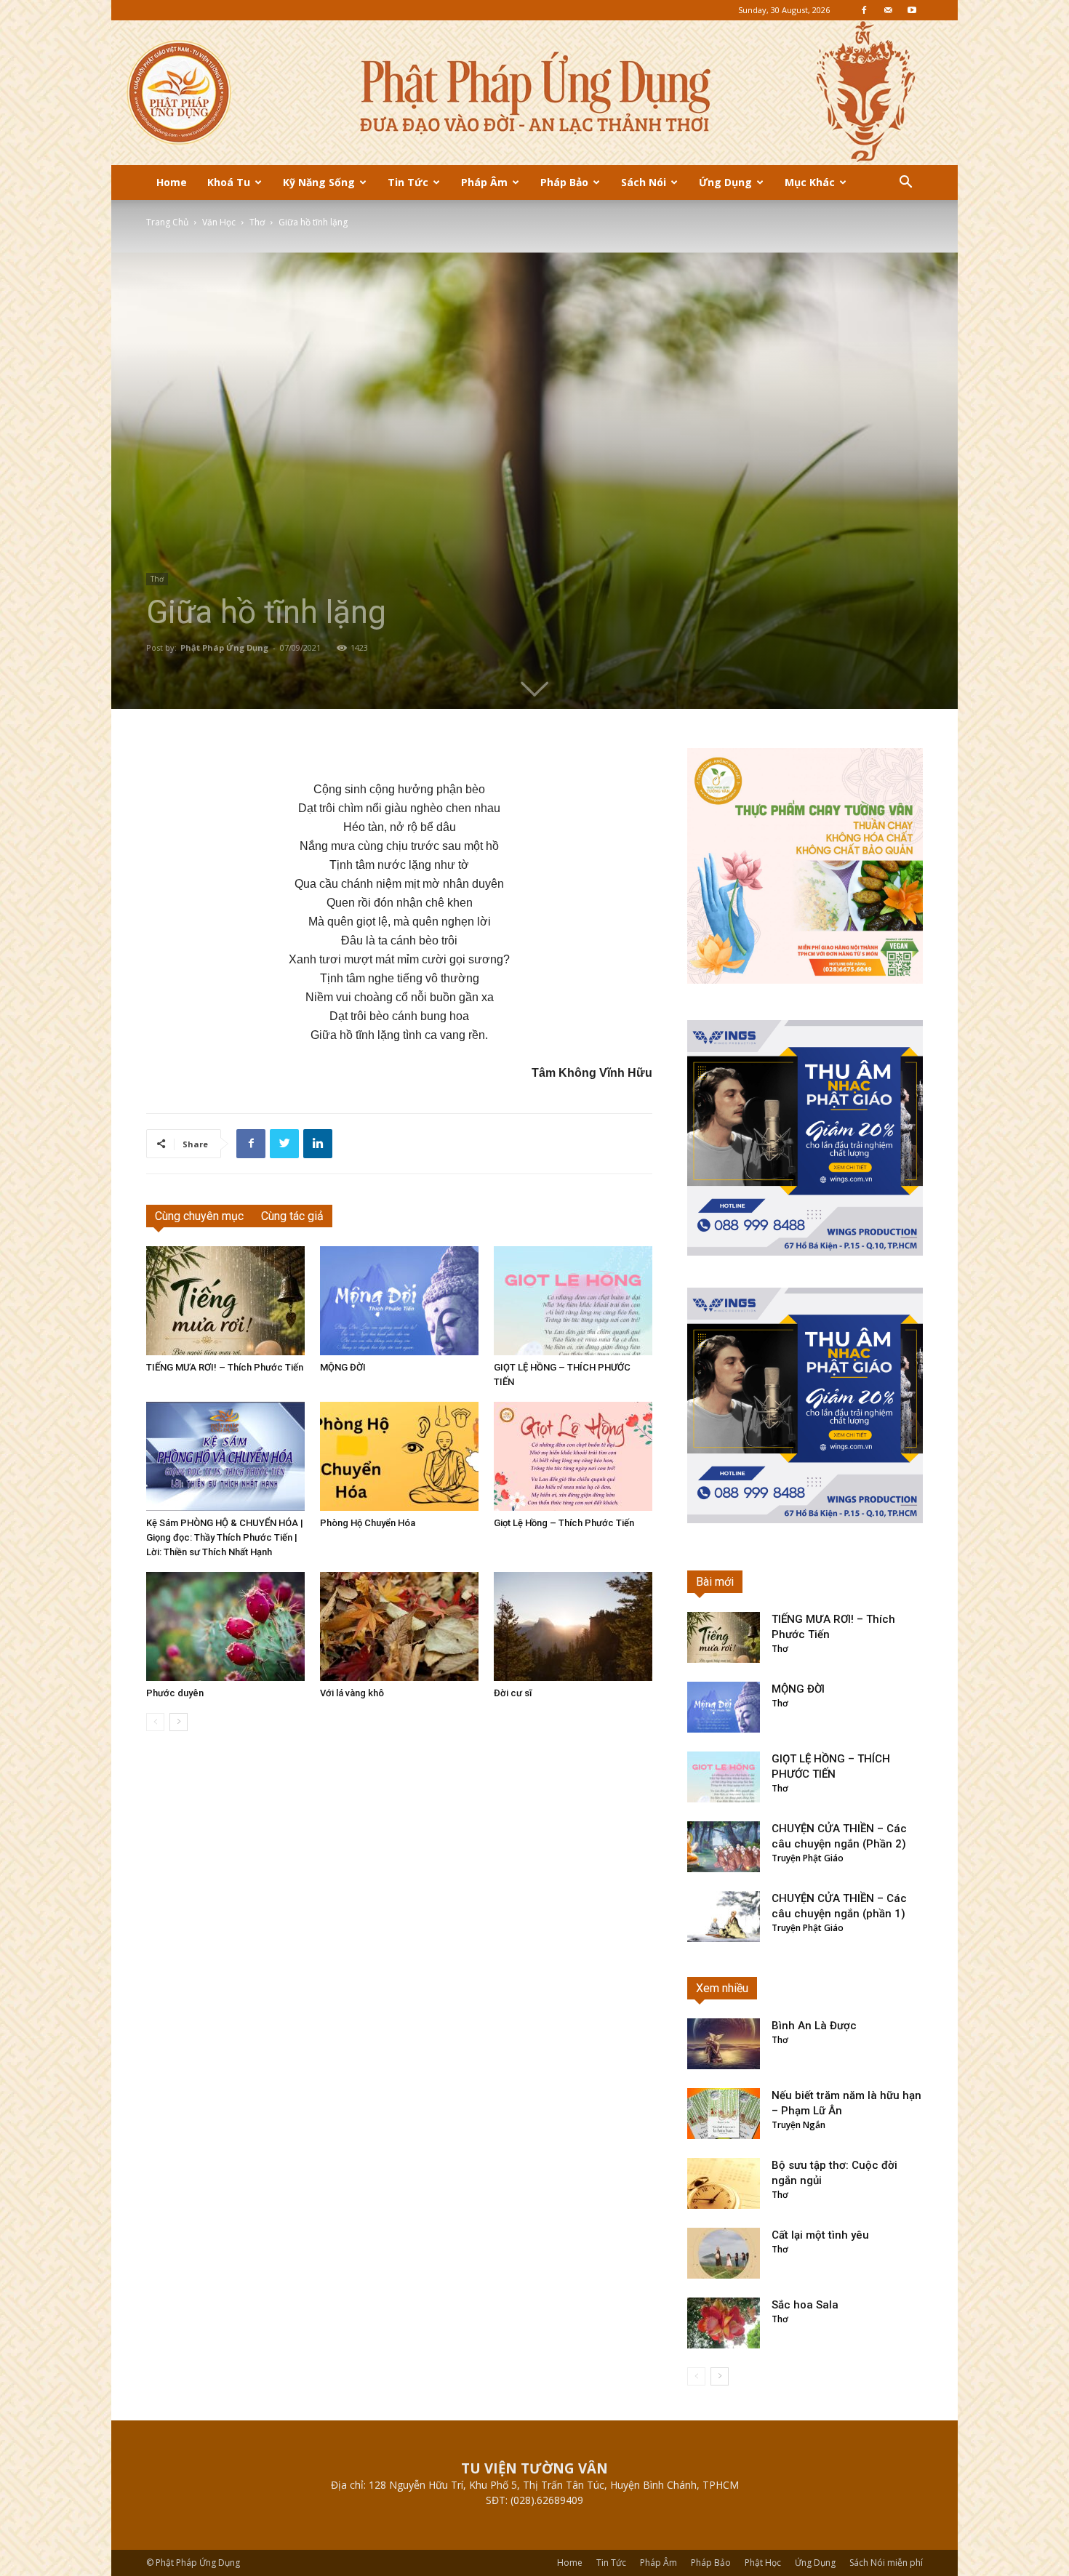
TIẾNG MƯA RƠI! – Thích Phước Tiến (225, 1367)
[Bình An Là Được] (724, 2044)
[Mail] (888, 10)
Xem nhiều (722, 1988)
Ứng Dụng (725, 182)
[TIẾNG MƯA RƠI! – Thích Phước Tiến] (225, 1301)
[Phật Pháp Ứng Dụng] (534, 93)
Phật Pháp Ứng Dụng (224, 647)
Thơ (257, 222)
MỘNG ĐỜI (343, 1367)
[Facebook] (864, 10)
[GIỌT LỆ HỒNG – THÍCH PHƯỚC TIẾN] (573, 1301)
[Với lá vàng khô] (399, 1626)
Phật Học (763, 2563)
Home (172, 182)
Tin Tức (408, 182)
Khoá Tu (229, 182)
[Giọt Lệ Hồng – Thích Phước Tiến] (573, 1456)
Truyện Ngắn (798, 2125)
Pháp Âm (484, 182)
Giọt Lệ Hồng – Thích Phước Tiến (564, 1523)
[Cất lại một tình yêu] (724, 2253)
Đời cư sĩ (513, 1693)
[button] (905, 184)
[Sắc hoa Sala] (724, 2323)
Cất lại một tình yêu (820, 2235)
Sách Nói (644, 182)
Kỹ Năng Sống (319, 182)
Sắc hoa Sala (805, 2305)
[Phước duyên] (225, 1626)
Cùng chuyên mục (199, 1216)
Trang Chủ (167, 222)
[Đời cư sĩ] (573, 1626)
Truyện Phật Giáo (808, 1858)
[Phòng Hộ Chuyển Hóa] (399, 1456)
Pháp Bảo (564, 182)
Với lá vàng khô (352, 1693)
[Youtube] (912, 10)
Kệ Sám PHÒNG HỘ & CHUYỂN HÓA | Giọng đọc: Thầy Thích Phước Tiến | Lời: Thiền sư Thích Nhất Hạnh (225, 1537)
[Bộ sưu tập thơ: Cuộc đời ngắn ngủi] (724, 2183)
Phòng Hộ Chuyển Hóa (368, 1523)
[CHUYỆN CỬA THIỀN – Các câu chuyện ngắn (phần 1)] (724, 1917)
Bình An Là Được (814, 2026)
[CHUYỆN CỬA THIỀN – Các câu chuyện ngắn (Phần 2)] (724, 1847)
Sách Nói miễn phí (886, 2563)
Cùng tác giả (292, 1216)
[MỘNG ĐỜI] (399, 1301)
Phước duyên (175, 1693)
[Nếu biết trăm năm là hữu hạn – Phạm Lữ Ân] (724, 2114)
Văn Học (219, 222)
